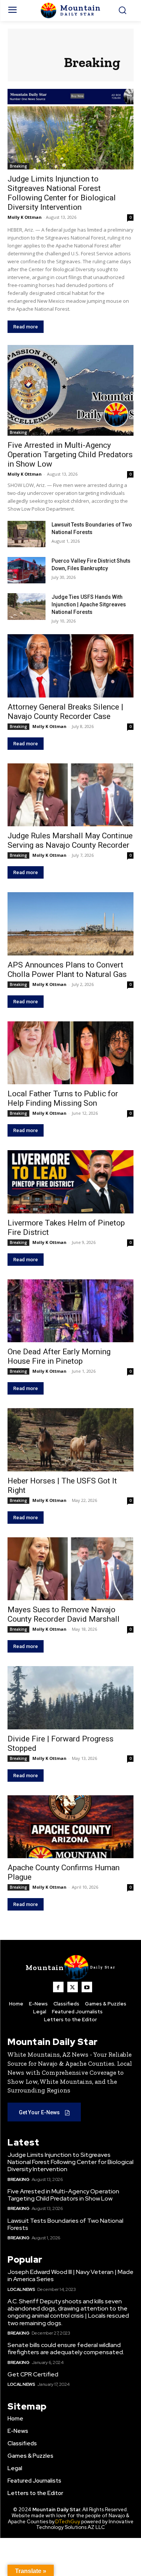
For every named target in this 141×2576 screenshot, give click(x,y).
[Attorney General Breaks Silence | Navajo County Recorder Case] (70, 666)
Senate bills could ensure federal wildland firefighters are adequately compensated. (66, 2349)
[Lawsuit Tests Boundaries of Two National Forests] (27, 534)
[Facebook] (58, 1987)
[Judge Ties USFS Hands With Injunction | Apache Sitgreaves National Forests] (27, 606)
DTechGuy (68, 2522)
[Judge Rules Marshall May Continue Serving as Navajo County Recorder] (70, 795)
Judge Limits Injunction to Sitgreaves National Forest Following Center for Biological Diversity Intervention (70, 2162)
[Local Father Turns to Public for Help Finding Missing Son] (70, 1053)
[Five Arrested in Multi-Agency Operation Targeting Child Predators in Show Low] (70, 390)
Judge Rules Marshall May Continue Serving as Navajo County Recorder (70, 840)
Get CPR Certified (33, 2374)
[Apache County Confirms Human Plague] (70, 1827)
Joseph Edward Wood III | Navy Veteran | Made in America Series (70, 2275)
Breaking (18, 166)
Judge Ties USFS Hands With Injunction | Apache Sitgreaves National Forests (89, 604)
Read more (26, 327)
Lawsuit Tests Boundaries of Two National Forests (65, 2224)
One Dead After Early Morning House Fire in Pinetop (59, 1356)
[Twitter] (73, 1987)
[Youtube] (87, 1987)
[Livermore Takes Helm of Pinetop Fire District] (70, 1182)
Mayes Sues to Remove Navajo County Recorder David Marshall (64, 1614)
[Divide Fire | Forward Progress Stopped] (70, 1698)
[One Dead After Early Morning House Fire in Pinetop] (70, 1311)
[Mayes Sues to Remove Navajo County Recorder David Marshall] (70, 1569)
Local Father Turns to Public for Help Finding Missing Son (63, 1098)
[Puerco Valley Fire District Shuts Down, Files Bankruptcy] (27, 570)
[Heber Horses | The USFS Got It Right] (70, 1440)
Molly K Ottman (25, 217)
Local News (21, 2289)
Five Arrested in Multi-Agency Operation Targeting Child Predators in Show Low (70, 455)
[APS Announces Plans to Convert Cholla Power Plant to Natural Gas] (70, 924)
